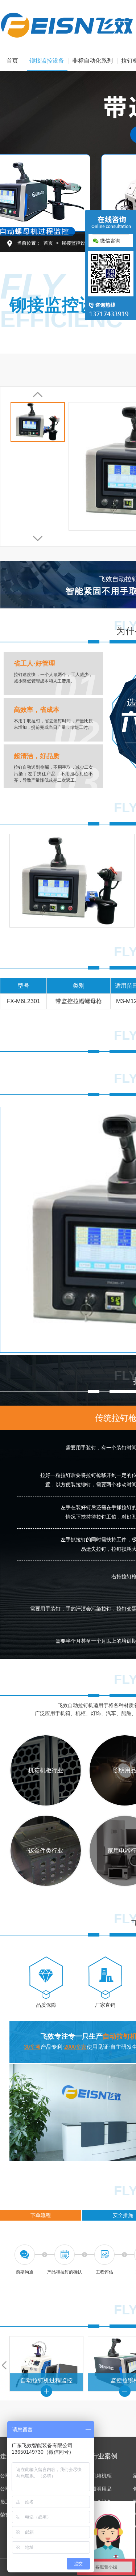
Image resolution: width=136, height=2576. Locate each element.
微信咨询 (110, 241)
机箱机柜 (102, 2476)
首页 (12, 61)
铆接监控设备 (47, 61)
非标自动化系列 (92, 61)
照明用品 (102, 2489)
